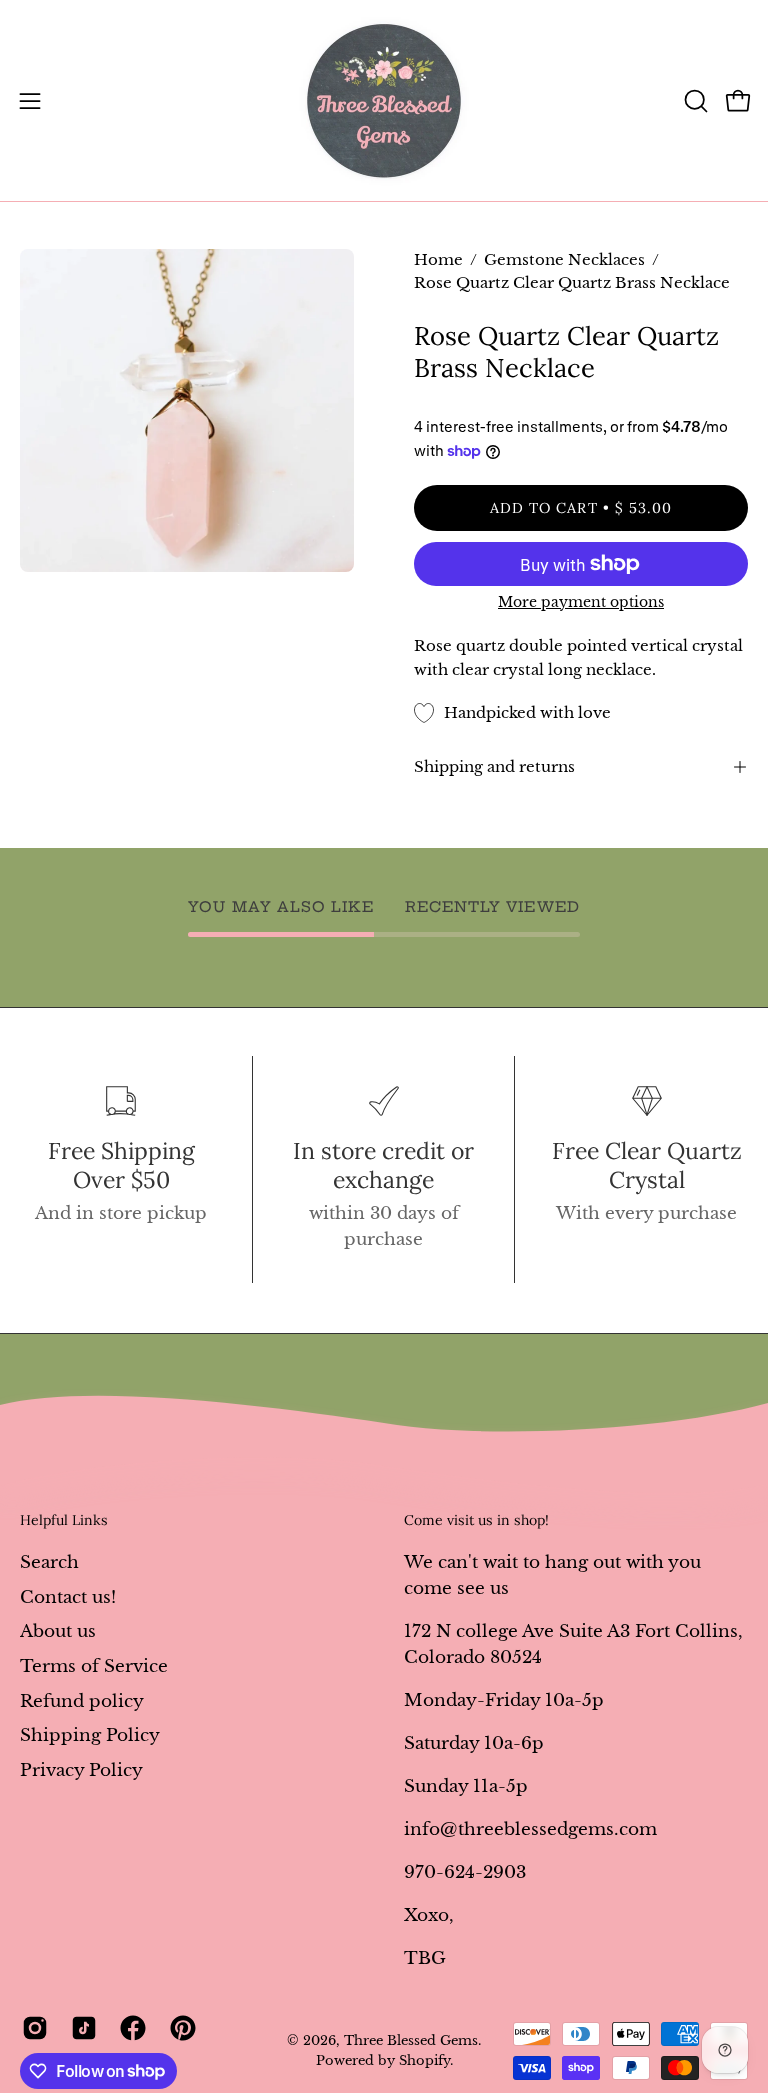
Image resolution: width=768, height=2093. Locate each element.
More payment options (581, 602)
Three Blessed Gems (411, 2040)
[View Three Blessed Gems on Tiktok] (80, 2028)
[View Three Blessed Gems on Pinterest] (179, 2028)
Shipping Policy (90, 1735)
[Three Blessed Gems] (384, 100)
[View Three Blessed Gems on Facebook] (129, 2028)
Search (49, 1562)
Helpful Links (64, 1520)
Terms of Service (94, 1665)
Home (438, 260)
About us (58, 1631)
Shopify (424, 2060)
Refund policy (82, 1700)
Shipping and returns (494, 766)
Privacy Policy (81, 1769)
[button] (694, 101)
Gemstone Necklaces (564, 260)
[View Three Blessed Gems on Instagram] (31, 2028)
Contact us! (68, 1596)
